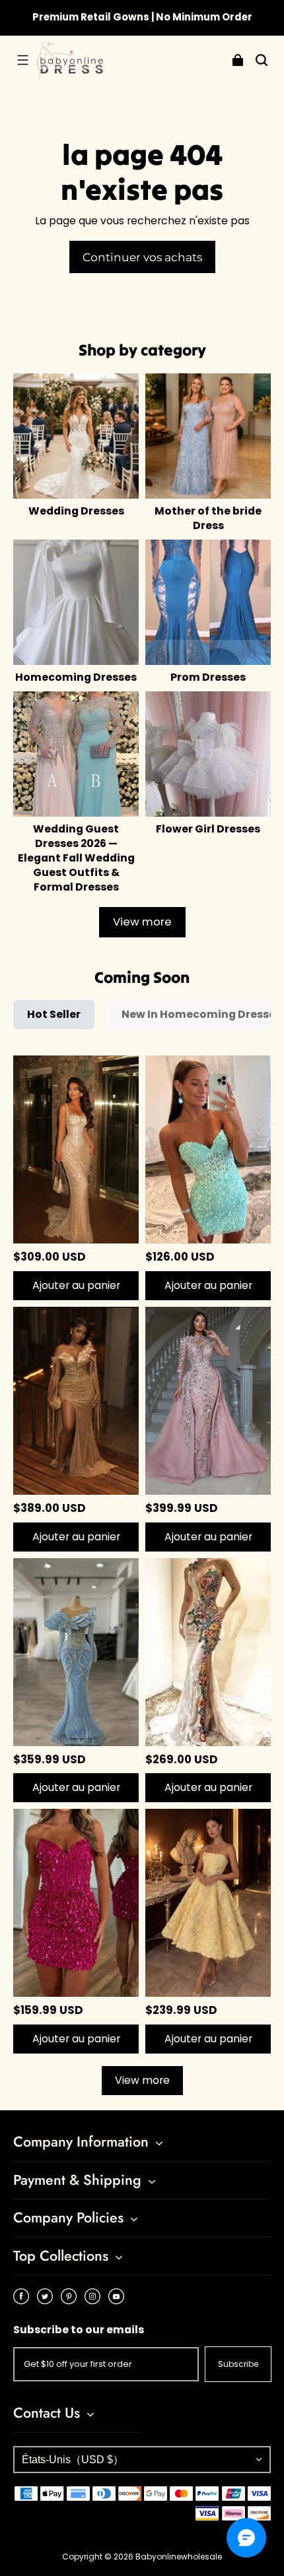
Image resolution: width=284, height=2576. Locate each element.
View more (142, 922)
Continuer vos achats (142, 257)
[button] (22, 60)
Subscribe (238, 2364)
